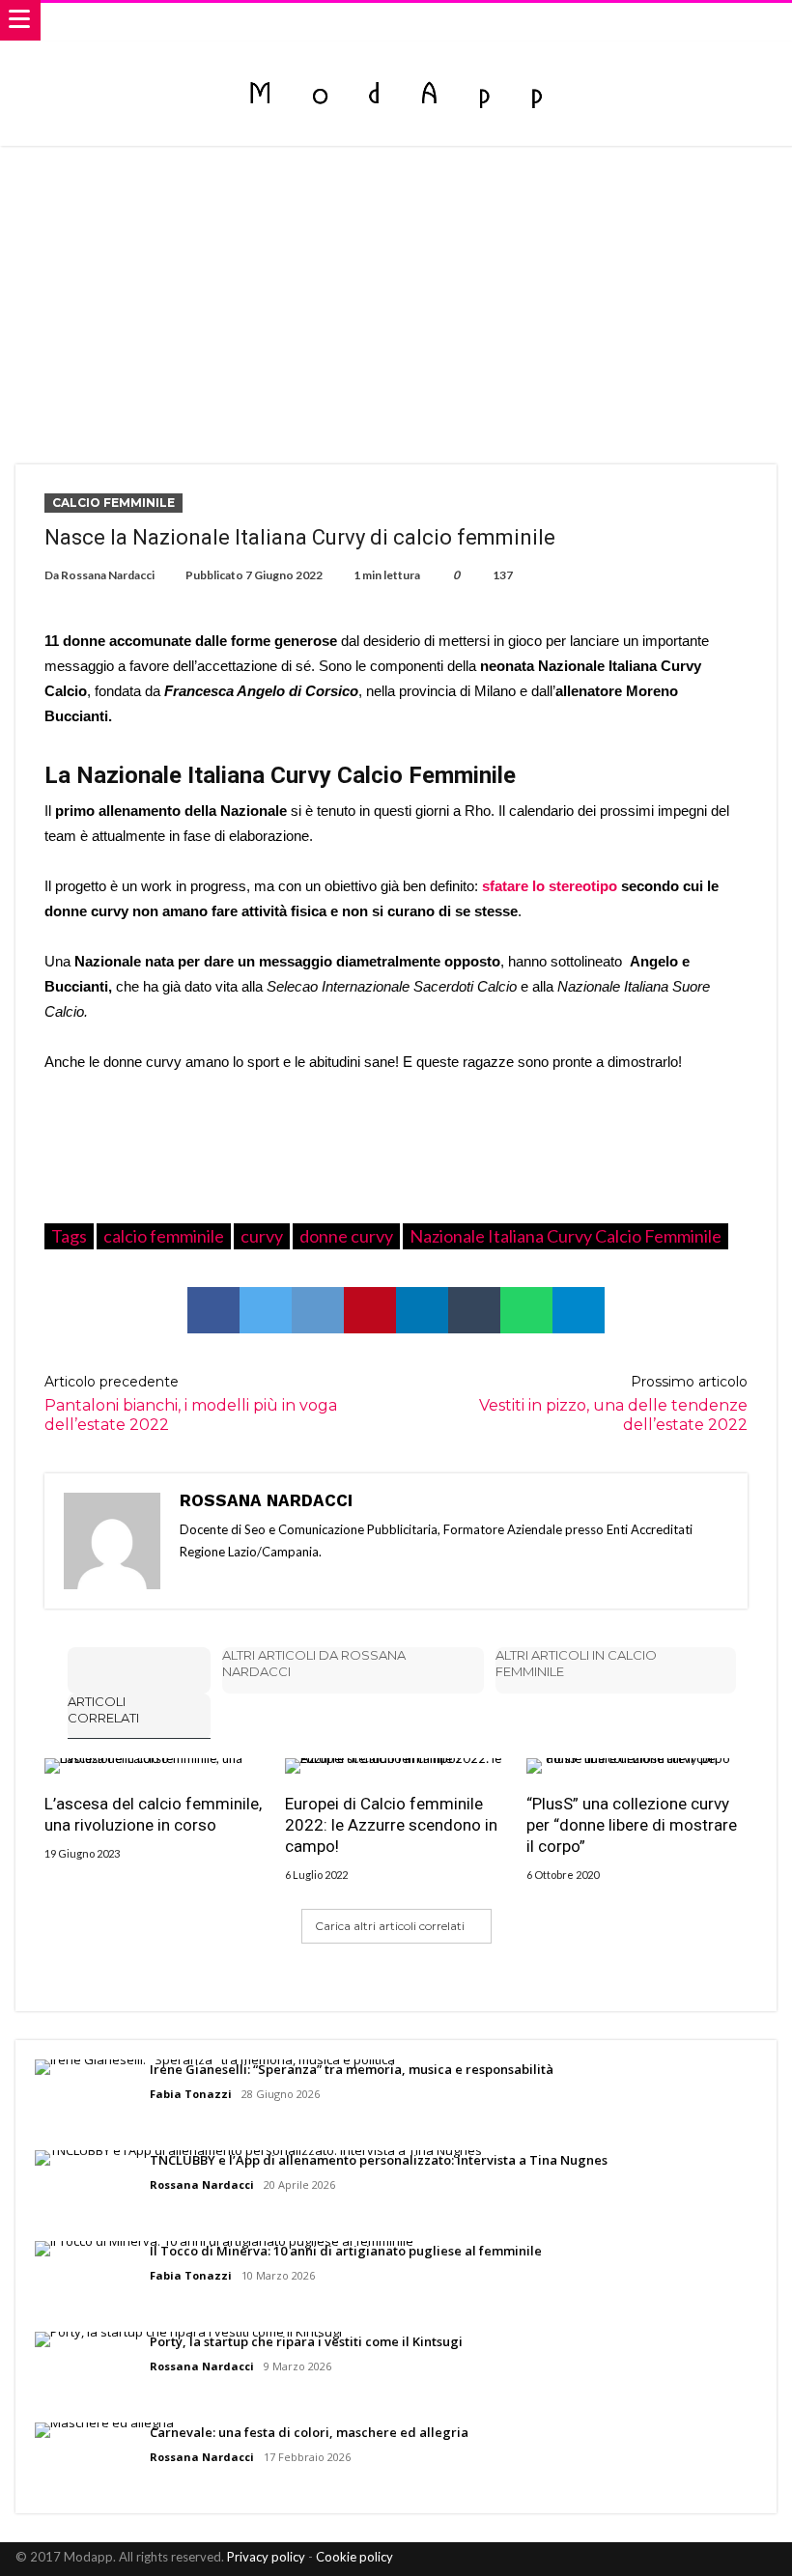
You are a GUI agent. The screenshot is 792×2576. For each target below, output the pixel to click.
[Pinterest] (727, 2559)
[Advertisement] (396, 291)
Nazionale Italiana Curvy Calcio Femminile (566, 1236)
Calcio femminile (113, 503)
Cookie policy (354, 2557)
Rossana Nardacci (108, 575)
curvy (262, 1236)
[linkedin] (422, 1310)
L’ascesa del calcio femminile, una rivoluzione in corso (153, 1814)
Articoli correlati (103, 1709)
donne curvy (346, 1236)
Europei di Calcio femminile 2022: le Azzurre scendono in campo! (391, 1825)
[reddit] (318, 1310)
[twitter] (266, 1310)
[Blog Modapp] (396, 60)
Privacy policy (266, 2557)
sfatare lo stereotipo (550, 886)
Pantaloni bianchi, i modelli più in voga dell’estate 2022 (191, 1403)
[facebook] (213, 1310)
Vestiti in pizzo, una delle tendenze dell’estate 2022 (613, 1403)
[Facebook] (660, 2559)
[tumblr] (474, 1310)
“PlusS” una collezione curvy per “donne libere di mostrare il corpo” (632, 1825)
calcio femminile (164, 1236)
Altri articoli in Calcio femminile (576, 1663)
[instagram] (761, 2559)
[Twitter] (693, 2559)
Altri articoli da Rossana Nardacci (314, 1663)
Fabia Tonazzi (191, 2094)
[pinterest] (370, 1310)
